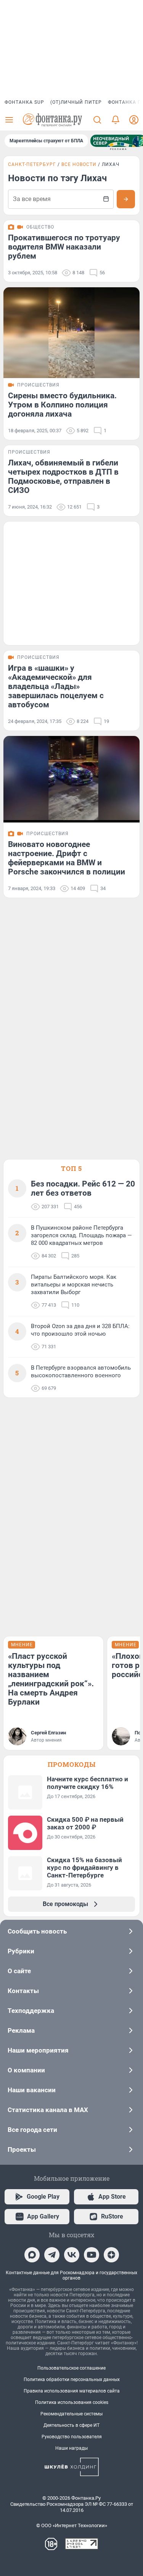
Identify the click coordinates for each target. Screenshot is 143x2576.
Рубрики (21, 1951)
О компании (26, 2070)
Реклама (21, 2030)
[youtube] (92, 2255)
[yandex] (111, 2255)
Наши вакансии (32, 2090)
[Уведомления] (116, 120)
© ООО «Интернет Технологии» (72, 2525)
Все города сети (32, 2130)
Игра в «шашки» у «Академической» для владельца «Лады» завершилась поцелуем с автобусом (56, 686)
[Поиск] (97, 120)
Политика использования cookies (72, 2402)
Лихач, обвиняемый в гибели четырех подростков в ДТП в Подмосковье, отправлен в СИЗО (63, 477)
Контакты (23, 1991)
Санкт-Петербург (32, 164)
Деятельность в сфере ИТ (71, 2425)
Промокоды (72, 1764)
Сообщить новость (37, 1931)
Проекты (22, 2149)
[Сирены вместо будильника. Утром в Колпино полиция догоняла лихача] (71, 333)
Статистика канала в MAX (48, 2110)
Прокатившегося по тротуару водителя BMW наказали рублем (64, 247)
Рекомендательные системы (71, 2414)
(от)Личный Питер (76, 102)
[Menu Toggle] (9, 120)
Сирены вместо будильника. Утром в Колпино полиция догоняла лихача (62, 405)
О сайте (19, 1971)
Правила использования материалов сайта (72, 2391)
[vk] (72, 2255)
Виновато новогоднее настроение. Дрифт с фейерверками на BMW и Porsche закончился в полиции (67, 858)
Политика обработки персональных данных (72, 2380)
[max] (32, 2255)
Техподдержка (31, 2011)
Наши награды (71, 2448)
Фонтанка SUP (24, 102)
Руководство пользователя (72, 2437)
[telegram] (52, 2255)
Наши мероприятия (38, 2050)
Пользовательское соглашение (71, 2368)
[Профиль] (134, 120)
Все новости (79, 164)
